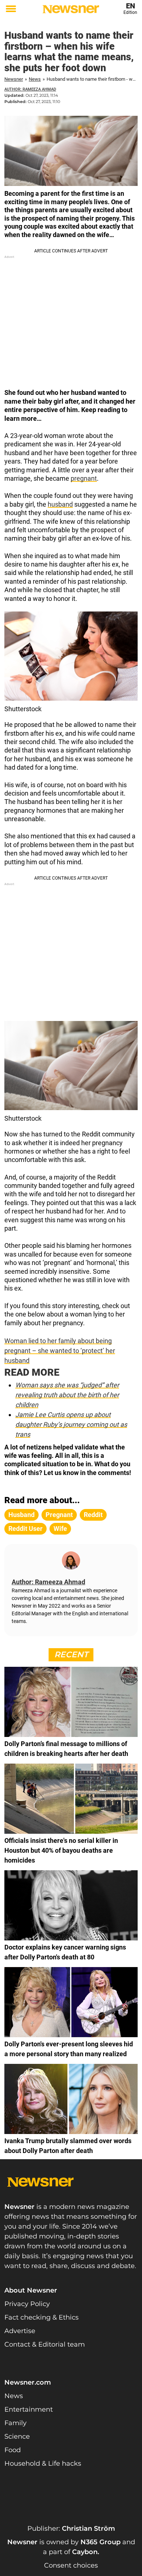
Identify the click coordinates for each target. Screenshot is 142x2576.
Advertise (20, 2331)
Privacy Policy (27, 2304)
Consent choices (71, 2565)
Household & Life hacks (43, 2463)
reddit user (25, 1529)
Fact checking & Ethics (42, 2317)
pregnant (84, 478)
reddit (93, 1515)
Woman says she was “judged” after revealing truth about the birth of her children (67, 1395)
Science (17, 2436)
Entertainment (29, 2409)
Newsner (14, 79)
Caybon (85, 2552)
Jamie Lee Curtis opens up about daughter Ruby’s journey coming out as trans (71, 1424)
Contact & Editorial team (45, 2344)
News (35, 79)
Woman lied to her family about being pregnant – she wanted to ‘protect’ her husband (60, 1351)
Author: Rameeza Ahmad (30, 89)
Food (13, 2450)
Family (15, 2423)
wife (60, 1529)
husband (60, 504)
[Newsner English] (71, 9)
